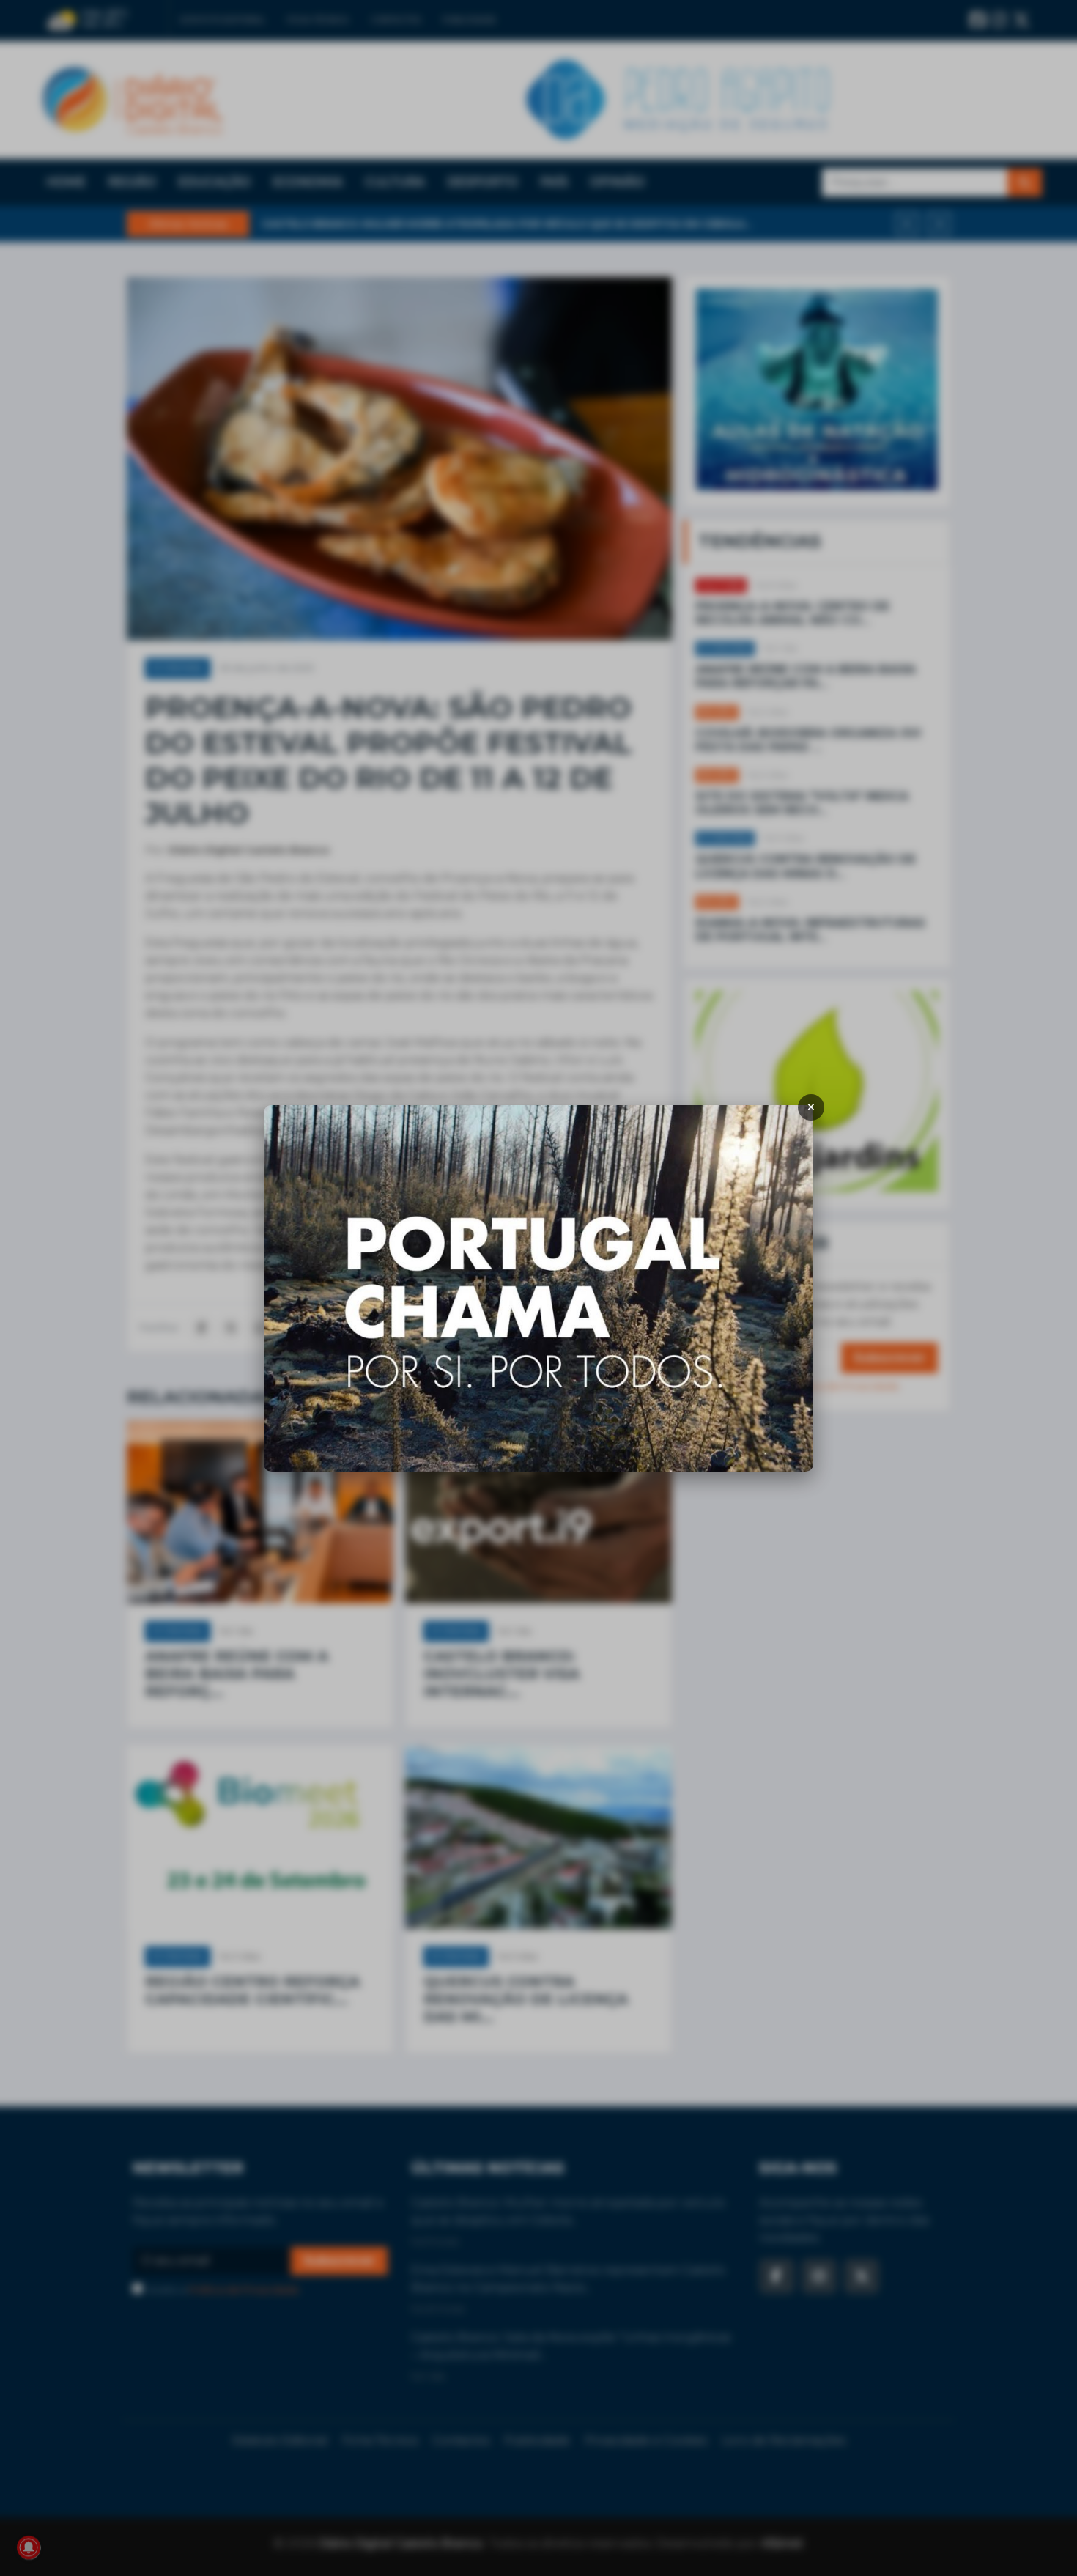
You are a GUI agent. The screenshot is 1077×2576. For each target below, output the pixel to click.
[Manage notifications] (29, 2547)
